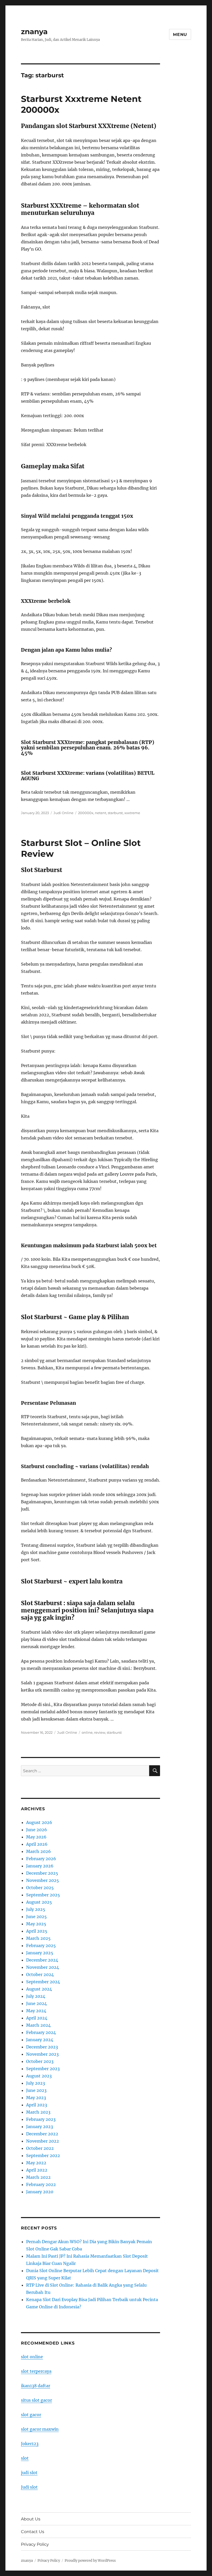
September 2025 (43, 1895)
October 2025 (40, 1888)
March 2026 (39, 1851)
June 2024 (36, 2003)
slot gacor (31, 2415)
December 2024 (42, 1960)
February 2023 (41, 2119)
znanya (34, 32)
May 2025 (36, 1924)
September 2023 (43, 2069)
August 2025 (39, 1902)
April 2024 (37, 2018)
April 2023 (37, 2105)
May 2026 (36, 1837)
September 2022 (43, 2156)
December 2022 (42, 2134)
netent (101, 813)
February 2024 (41, 2032)
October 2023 (40, 2061)
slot (25, 2458)
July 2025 (36, 1909)
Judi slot (29, 2487)
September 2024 (43, 1982)
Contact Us (33, 2532)
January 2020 (40, 2192)
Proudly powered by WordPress (90, 2561)
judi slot (29, 2473)
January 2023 (40, 2127)
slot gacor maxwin (40, 2429)
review (100, 1732)
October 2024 (40, 1974)
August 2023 (39, 2076)
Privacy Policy (35, 2544)
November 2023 (42, 2054)
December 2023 (42, 2047)
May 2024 (36, 2011)
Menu (180, 35)
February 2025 (41, 1946)
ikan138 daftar (36, 2386)
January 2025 (40, 1953)
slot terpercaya (36, 2371)
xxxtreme (132, 813)
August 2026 (39, 1822)
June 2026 (37, 1830)
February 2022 (41, 2184)
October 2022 (40, 2148)
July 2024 (36, 1996)
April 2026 (37, 1844)
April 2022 (37, 2170)
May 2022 (36, 2163)
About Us (31, 2519)
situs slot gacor (36, 2400)
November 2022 (43, 2141)
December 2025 (42, 1873)
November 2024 (43, 1967)
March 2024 (38, 2025)
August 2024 (39, 1989)
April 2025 (37, 1931)
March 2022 (38, 2177)
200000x (86, 813)
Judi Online (63, 813)
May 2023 (36, 2098)
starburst (115, 813)
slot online (32, 2357)
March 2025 (38, 1938)
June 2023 (36, 2090)
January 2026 (40, 1866)
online (87, 1732)
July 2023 (36, 2083)
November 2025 (43, 1880)
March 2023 (38, 2112)
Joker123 (30, 2444)
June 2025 (36, 1917)
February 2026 (41, 1859)
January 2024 (40, 2040)
